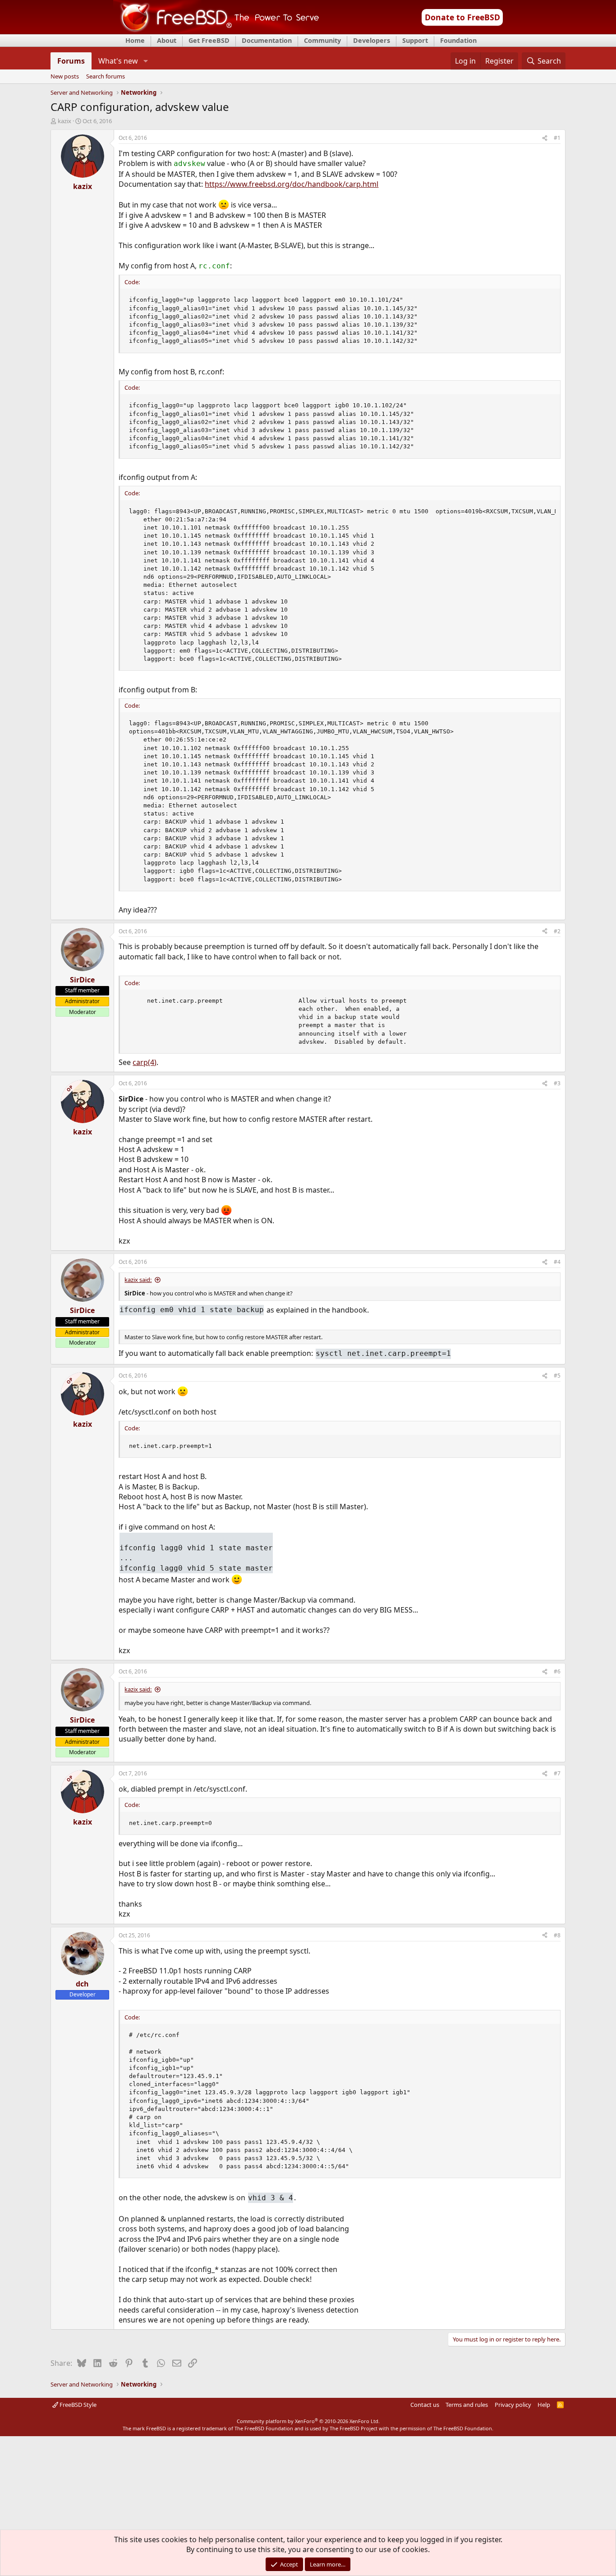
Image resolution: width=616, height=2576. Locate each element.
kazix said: (138, 1280)
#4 (557, 1262)
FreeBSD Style (77, 2405)
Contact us (425, 2405)
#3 (557, 1083)
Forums (71, 61)
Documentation (267, 40)
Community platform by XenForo (308, 2421)
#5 (557, 1376)
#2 (557, 931)
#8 (557, 1935)
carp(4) (145, 1062)
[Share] (545, 138)
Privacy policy (513, 2405)
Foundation (458, 40)
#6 (557, 1671)
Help (544, 2405)
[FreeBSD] (216, 31)
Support (415, 40)
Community (322, 40)
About (167, 40)
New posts (65, 77)
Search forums (106, 77)
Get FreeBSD (209, 40)
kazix (64, 121)
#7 (557, 1773)
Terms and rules (467, 2405)
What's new (118, 61)
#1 (557, 138)
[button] (145, 61)
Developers (372, 40)
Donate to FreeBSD (462, 17)
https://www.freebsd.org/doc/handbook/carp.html (292, 184)
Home (135, 40)
